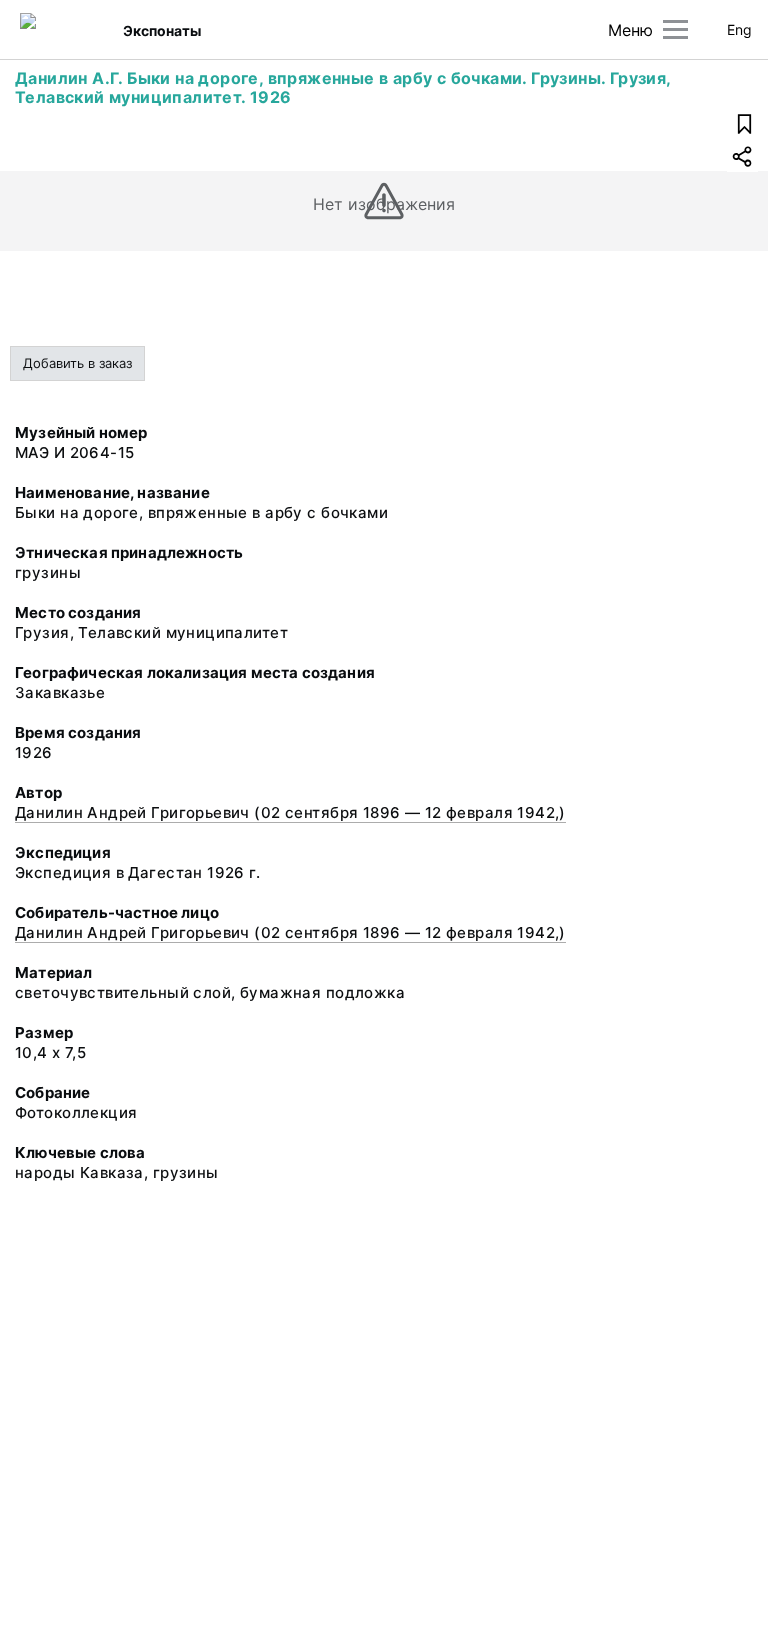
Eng (739, 29)
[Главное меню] (675, 29)
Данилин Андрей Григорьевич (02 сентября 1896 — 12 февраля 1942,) (290, 812)
